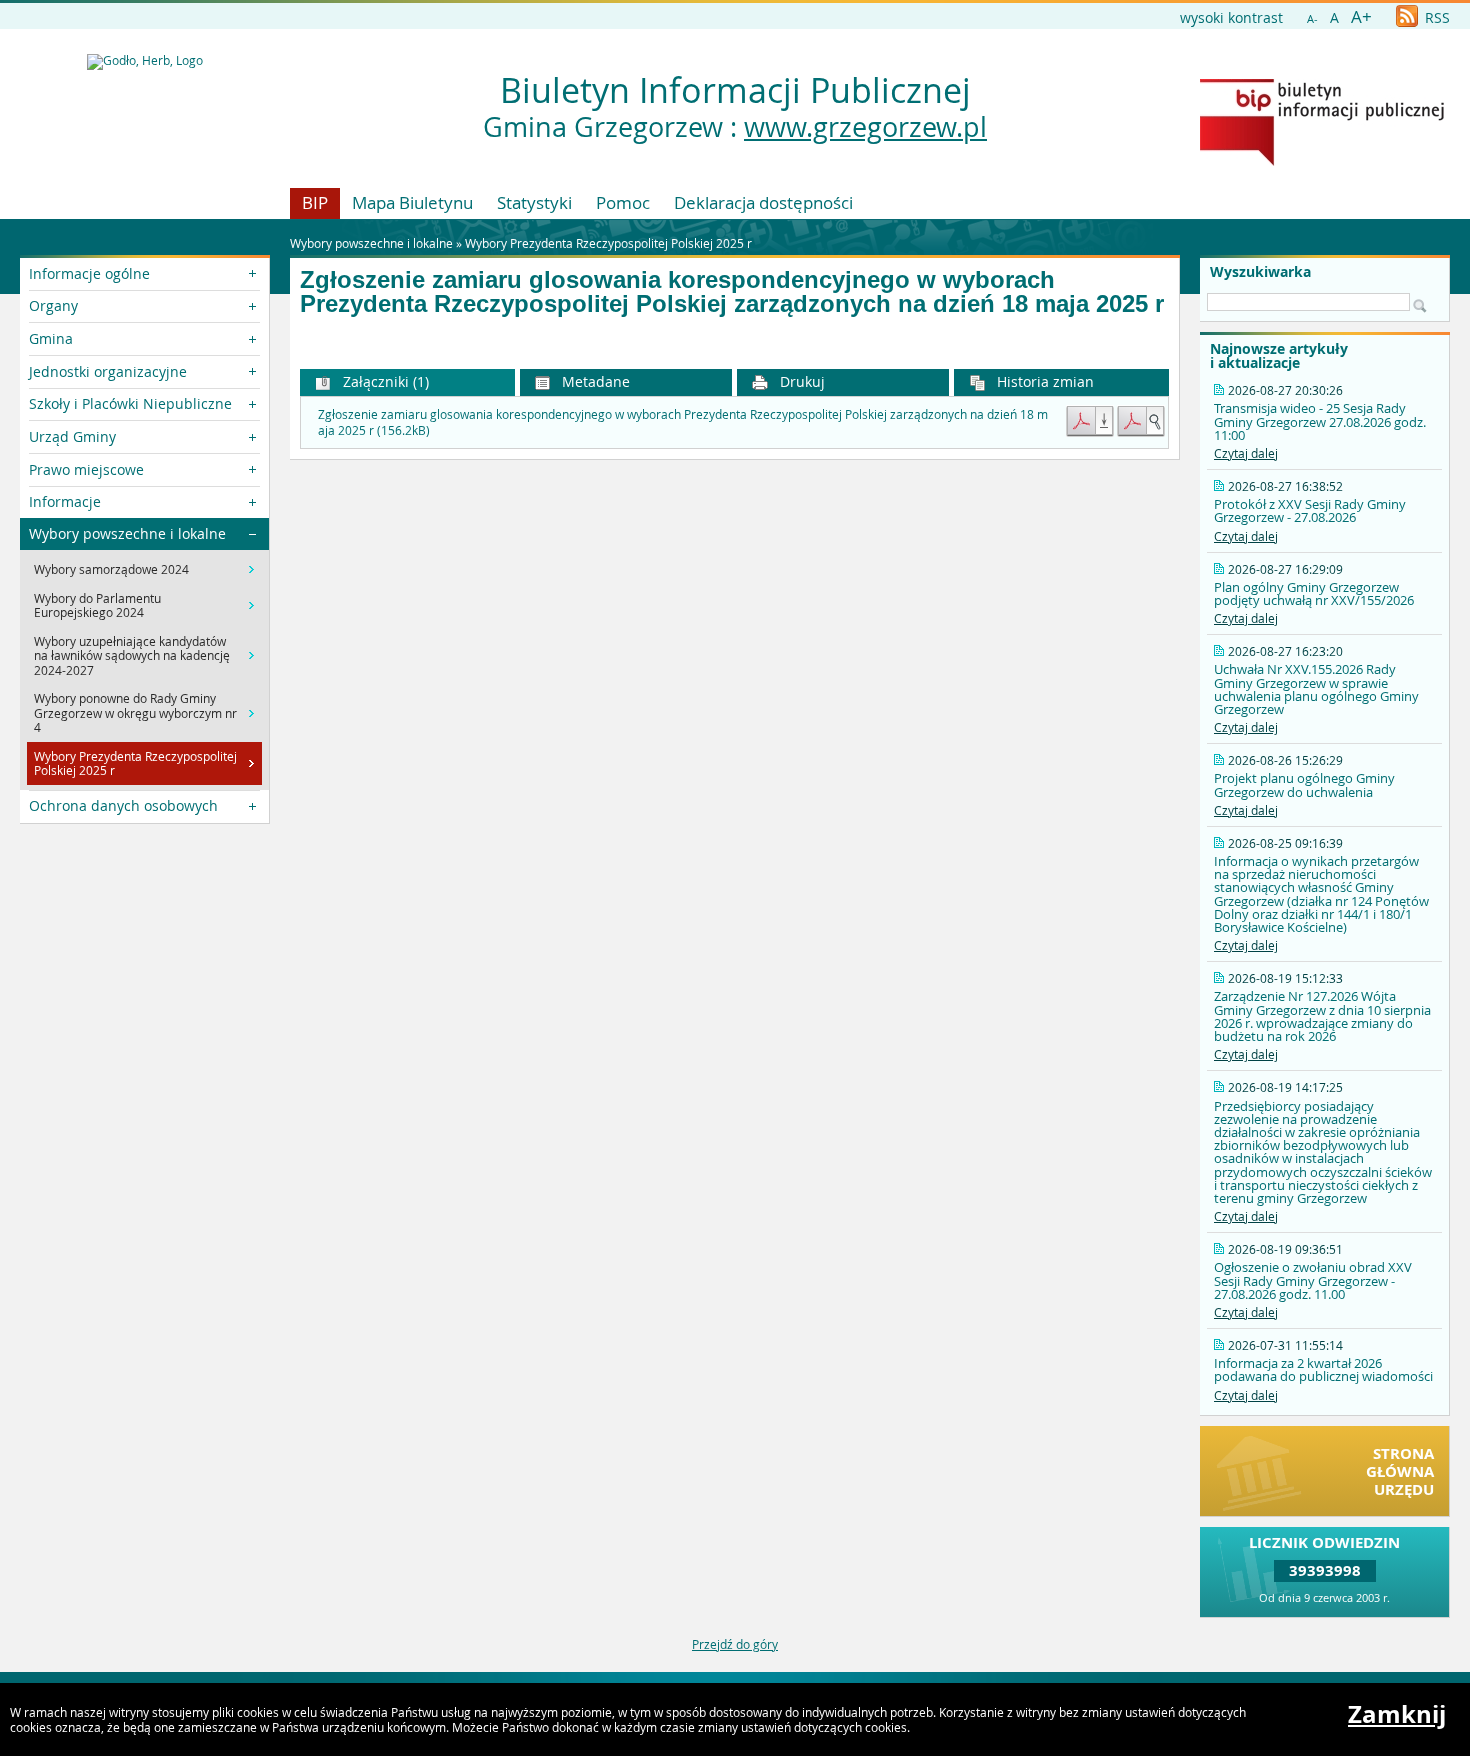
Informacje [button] (65, 501)
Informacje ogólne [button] (89, 273)
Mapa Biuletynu (412, 202)
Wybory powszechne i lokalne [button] (127, 533)
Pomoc (623, 202)
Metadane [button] (594, 381)
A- (1312, 18)
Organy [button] (53, 305)
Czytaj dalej (1246, 453)
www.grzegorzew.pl (865, 127)
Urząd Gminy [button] (72, 436)
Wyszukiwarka (1260, 272)
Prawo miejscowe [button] (86, 469)
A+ (1361, 16)
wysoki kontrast (1231, 17)
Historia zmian (1043, 381)
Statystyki (534, 202)
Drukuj (800, 381)
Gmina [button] (51, 338)
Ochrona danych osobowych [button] (123, 805)
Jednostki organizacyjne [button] (108, 371)
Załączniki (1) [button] (384, 381)
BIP (315, 202)
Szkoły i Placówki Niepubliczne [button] (130, 403)
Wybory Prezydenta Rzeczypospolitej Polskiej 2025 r (608, 243)
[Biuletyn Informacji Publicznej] (1322, 161)
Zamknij (1397, 1714)
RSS (1435, 17)
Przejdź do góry (735, 1644)
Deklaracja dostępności (763, 202)
